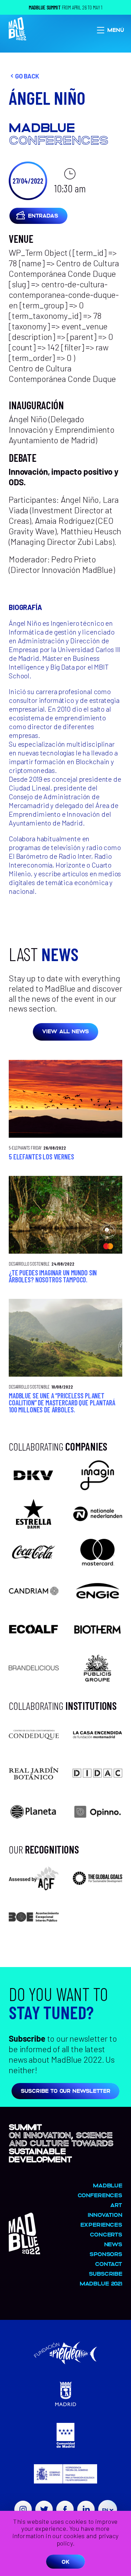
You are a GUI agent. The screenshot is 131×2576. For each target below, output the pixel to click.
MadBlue (108, 2185)
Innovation (105, 2215)
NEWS (113, 2244)
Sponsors (106, 2254)
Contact (109, 2264)
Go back (27, 76)
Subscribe (105, 2273)
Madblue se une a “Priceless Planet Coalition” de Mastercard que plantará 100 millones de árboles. (62, 1403)
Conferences (100, 2195)
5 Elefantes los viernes (41, 1157)
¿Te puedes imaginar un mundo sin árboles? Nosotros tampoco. (53, 1276)
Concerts (106, 2234)
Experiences (101, 2224)
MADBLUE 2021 (101, 2283)
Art (116, 2205)
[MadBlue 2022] (24, 2251)
